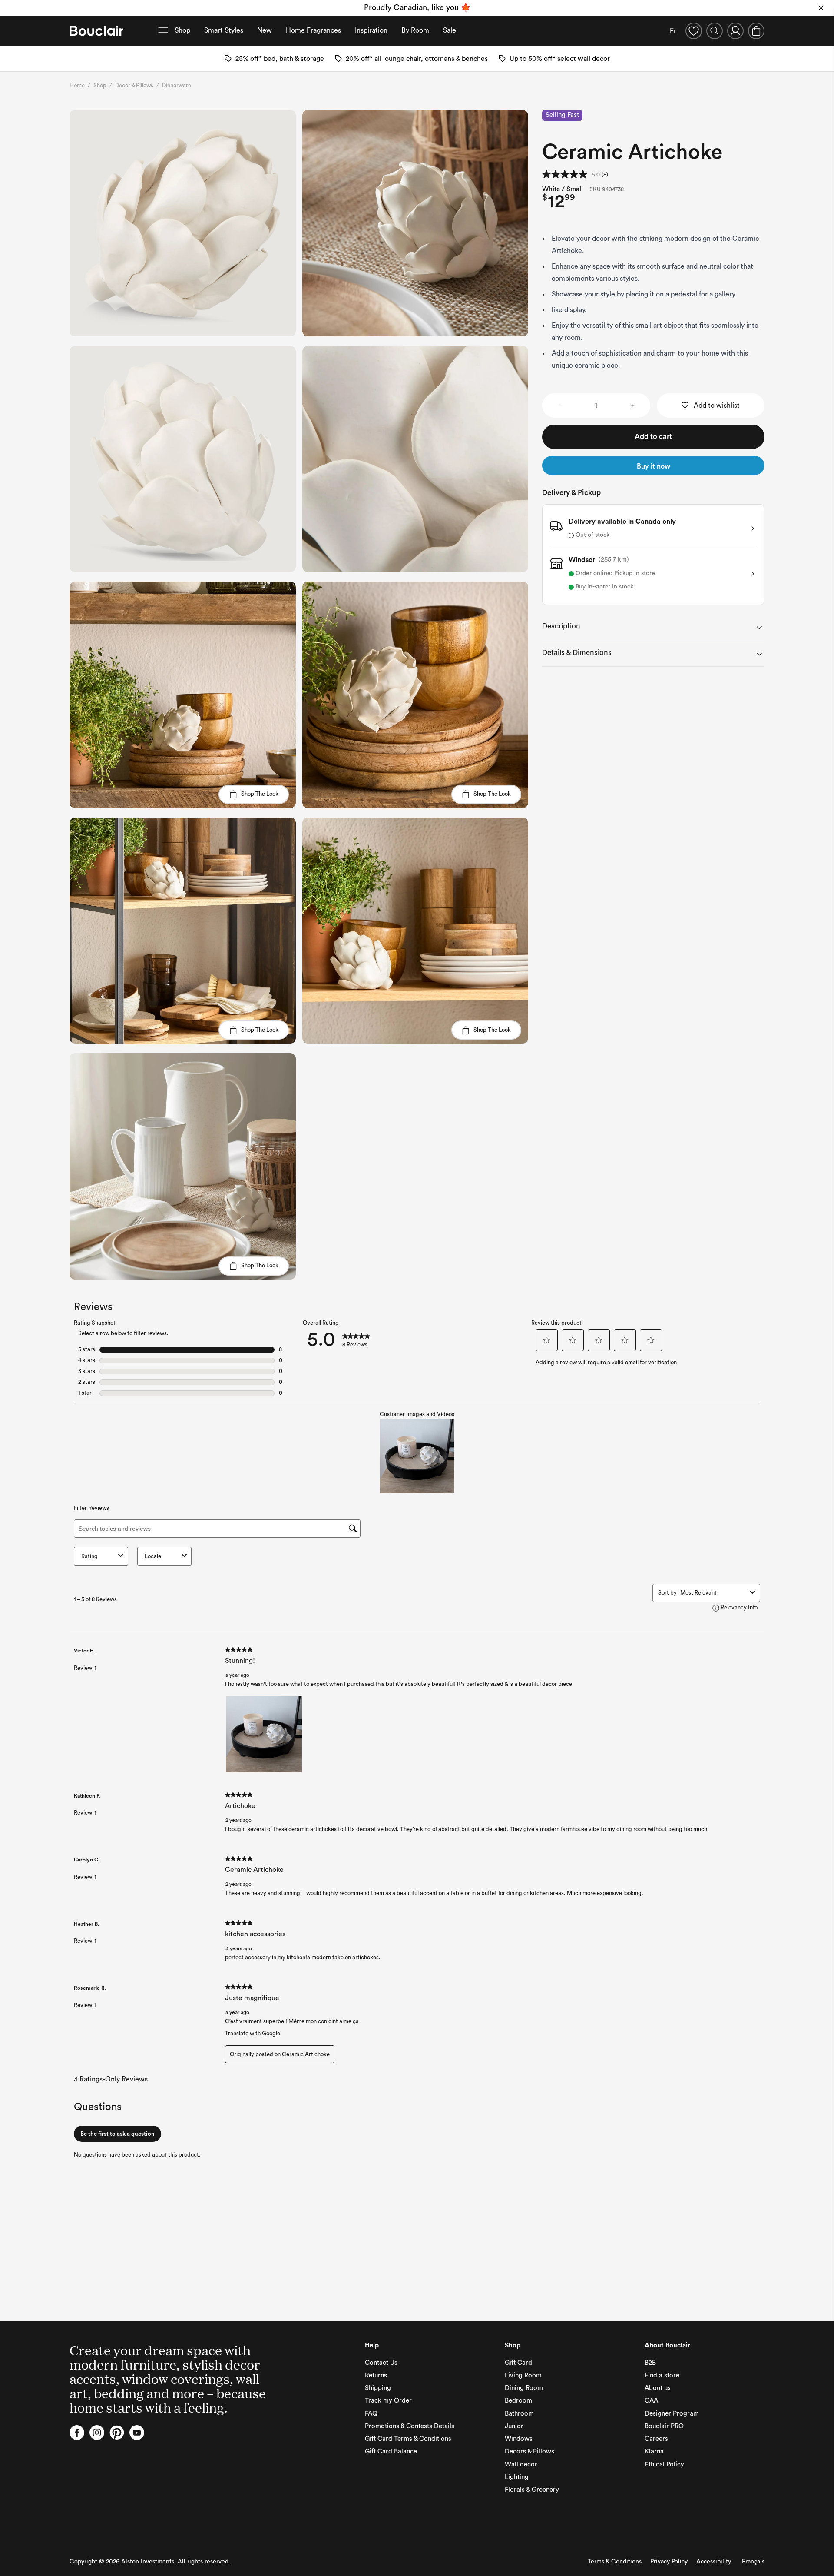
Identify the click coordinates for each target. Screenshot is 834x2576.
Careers (656, 2439)
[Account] (735, 31)
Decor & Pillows (134, 85)
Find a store (662, 2375)
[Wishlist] (694, 31)
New (265, 30)
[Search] (715, 31)
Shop (182, 30)
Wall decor (521, 2465)
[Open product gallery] (183, 223)
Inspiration (371, 30)
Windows (519, 2439)
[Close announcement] (821, 8)
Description (561, 626)
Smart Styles (224, 30)
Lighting (517, 2477)
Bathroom (519, 2414)
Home (77, 85)
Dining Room (524, 2388)
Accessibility (714, 2562)
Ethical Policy (664, 2465)
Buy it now (654, 466)
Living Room (523, 2375)
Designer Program (672, 2414)
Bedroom (518, 2401)
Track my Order (388, 2401)
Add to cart (653, 437)
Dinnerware (177, 85)
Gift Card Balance (391, 2451)
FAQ (371, 2414)
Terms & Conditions (615, 2562)
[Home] (96, 31)
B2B (650, 2363)
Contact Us (381, 2363)
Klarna (654, 2451)
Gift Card (518, 2363)
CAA (651, 2401)
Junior (514, 2426)
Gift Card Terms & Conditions (408, 2439)
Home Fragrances (313, 30)
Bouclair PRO (664, 2426)
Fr (673, 31)
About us (658, 2388)
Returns (376, 2375)
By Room (415, 30)
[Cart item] (756, 31)
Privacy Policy (669, 2562)
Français (753, 2562)
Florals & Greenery (532, 2490)
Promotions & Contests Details (410, 2426)
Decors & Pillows (530, 2451)
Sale (450, 30)
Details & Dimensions (577, 653)
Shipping (378, 2388)
